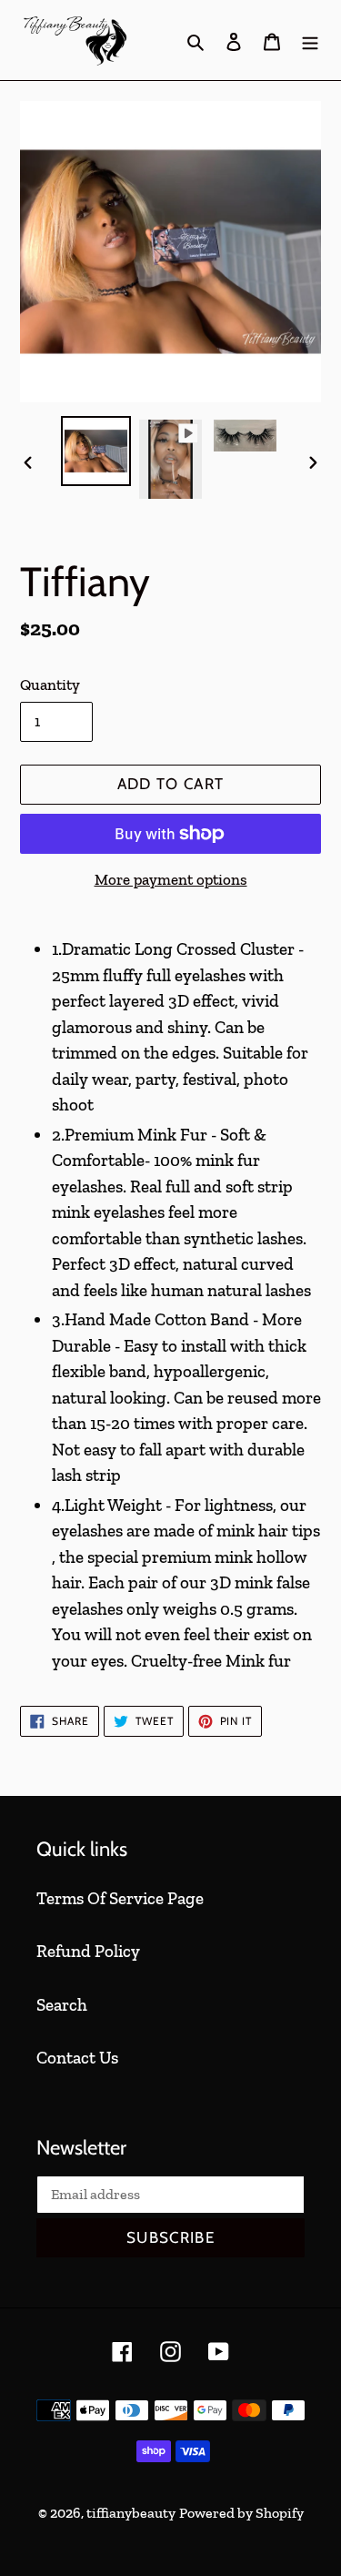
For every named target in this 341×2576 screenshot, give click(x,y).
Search (62, 2005)
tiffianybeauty (131, 2513)
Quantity (50, 685)
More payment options (171, 879)
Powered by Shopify (241, 2513)
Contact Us (77, 2058)
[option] (96, 451)
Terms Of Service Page (120, 1898)
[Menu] (310, 41)
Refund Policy (88, 1951)
